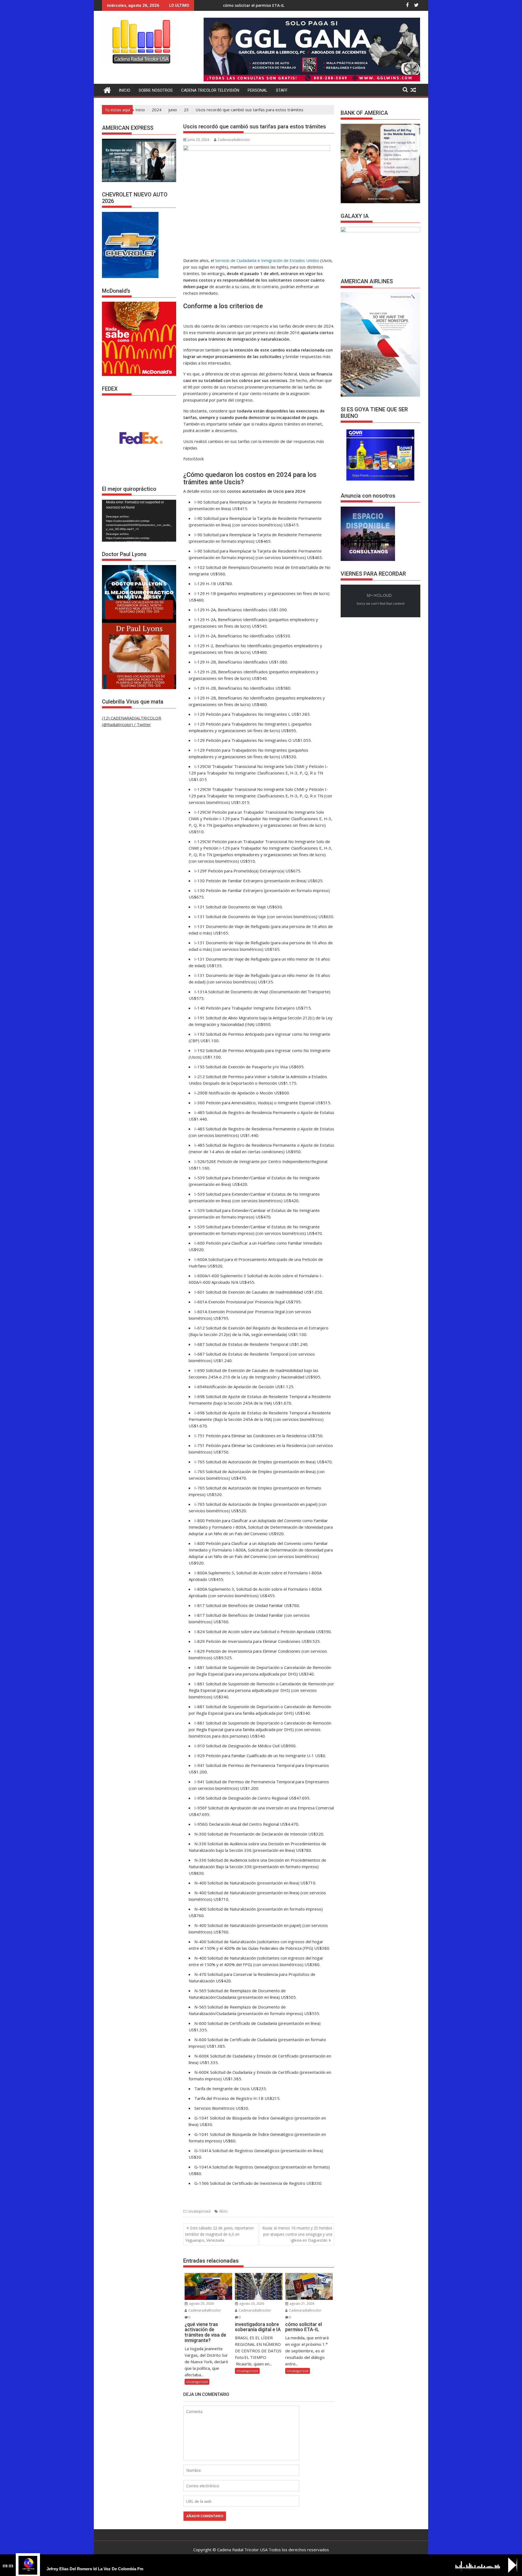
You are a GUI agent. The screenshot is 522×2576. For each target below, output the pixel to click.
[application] (139, 521)
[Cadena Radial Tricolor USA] (107, 89)
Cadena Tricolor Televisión (210, 90)
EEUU (223, 2211)
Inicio (125, 90)
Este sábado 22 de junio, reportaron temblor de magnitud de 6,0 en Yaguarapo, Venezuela (219, 2234)
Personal (258, 90)
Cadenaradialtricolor (234, 140)
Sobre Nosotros (156, 90)
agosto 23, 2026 (251, 2304)
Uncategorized (199, 2211)
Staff (282, 90)
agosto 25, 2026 (201, 2304)
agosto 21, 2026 (302, 2304)
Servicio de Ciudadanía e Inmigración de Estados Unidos (267, 260)
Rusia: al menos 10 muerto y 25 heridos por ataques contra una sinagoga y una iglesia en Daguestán (297, 2234)
